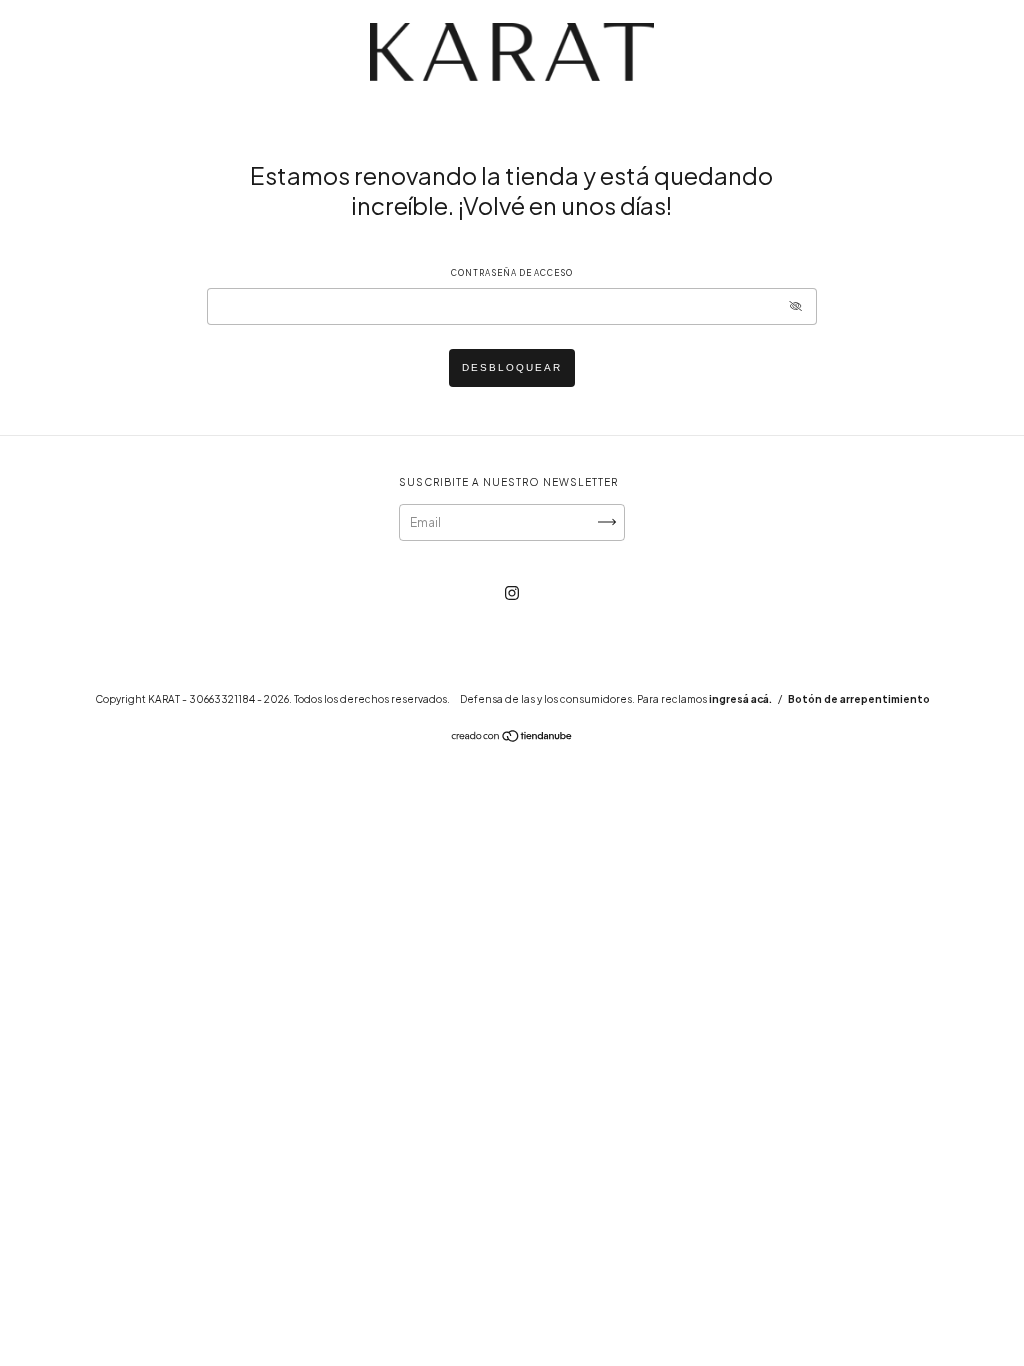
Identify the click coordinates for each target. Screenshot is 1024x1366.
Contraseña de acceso (512, 273)
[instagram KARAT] (512, 592)
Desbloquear (512, 367)
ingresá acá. (740, 699)
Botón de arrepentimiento (859, 699)
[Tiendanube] (512, 738)
